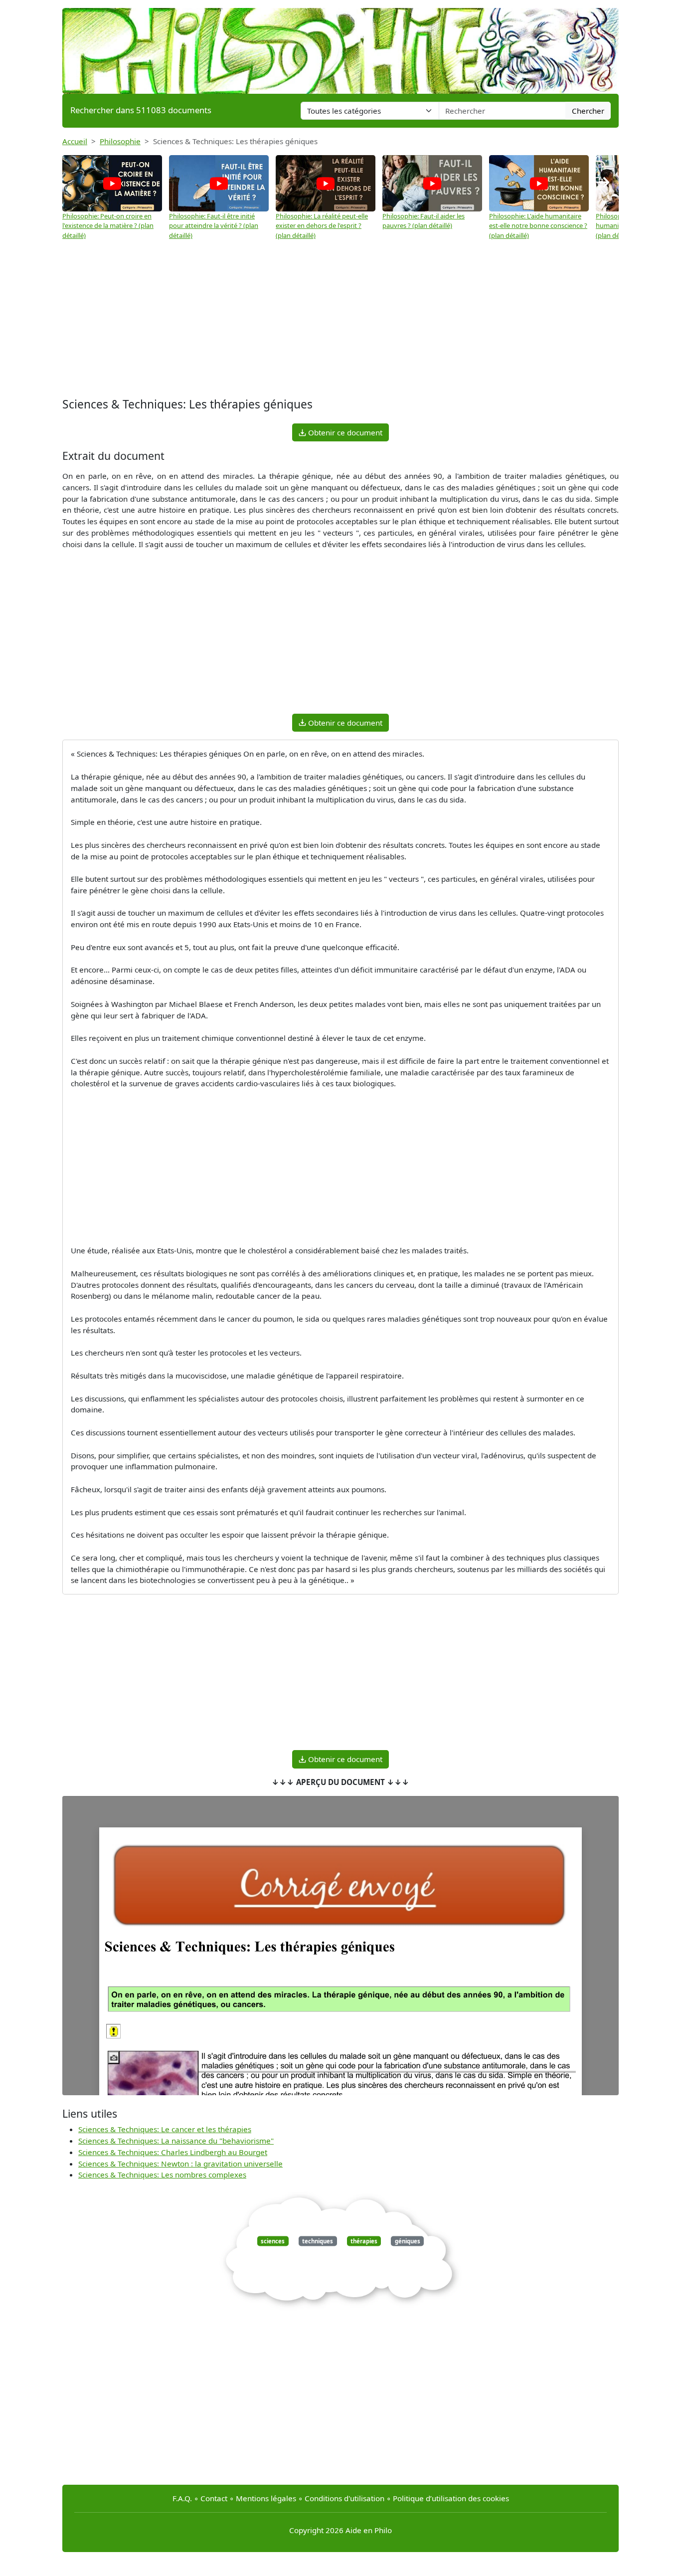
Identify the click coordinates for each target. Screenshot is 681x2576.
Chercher (588, 111)
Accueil (75, 141)
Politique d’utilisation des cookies (451, 2498)
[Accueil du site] (340, 46)
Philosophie (120, 141)
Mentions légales (266, 2498)
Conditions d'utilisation (344, 2498)
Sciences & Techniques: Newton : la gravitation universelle (180, 2164)
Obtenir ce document (344, 432)
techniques (318, 2241)
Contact (214, 2498)
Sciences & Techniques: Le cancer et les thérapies (165, 2129)
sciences (273, 2241)
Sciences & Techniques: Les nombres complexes (162, 2175)
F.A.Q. (182, 2498)
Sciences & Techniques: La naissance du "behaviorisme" (176, 2141)
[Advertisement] (340, 315)
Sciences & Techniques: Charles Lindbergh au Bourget (173, 2152)
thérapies (364, 2241)
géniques (408, 2241)
